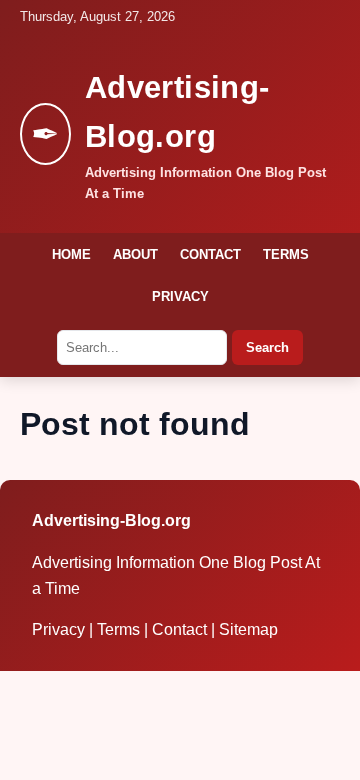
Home (71, 254)
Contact (210, 254)
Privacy (180, 296)
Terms (286, 254)
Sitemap (248, 629)
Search (267, 347)
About (135, 254)
